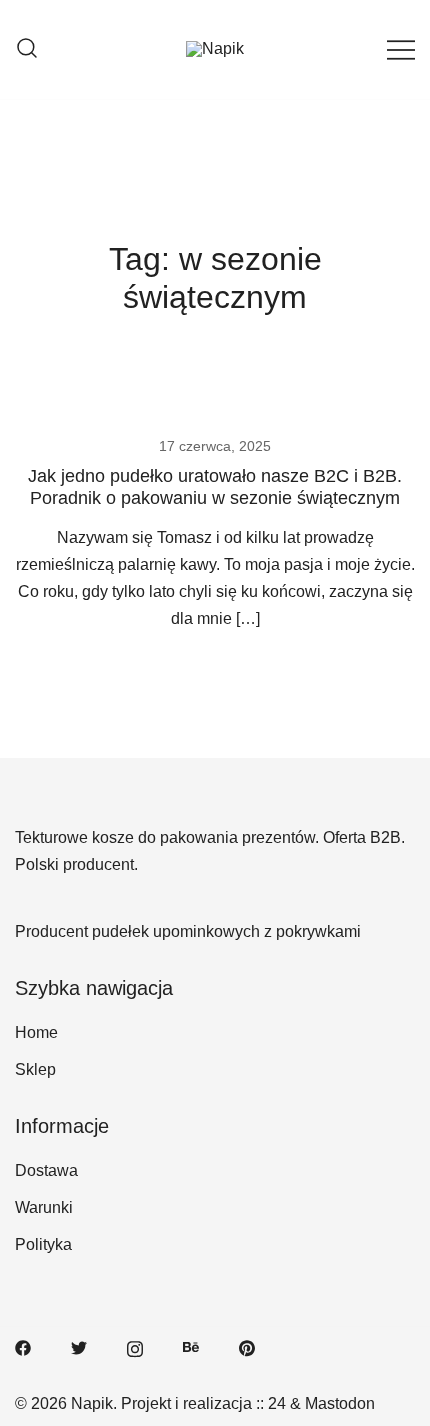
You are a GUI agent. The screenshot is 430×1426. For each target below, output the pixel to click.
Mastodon (340, 1403)
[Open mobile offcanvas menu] (401, 49)
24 (277, 1403)
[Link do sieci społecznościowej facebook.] (23, 1347)
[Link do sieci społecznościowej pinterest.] (247, 1347)
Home (36, 1032)
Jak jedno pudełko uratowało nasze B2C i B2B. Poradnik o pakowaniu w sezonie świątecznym (215, 487)
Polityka (43, 1244)
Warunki (44, 1207)
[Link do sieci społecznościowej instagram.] (135, 1347)
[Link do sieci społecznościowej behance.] (191, 1347)
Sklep (35, 1069)
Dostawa (46, 1170)
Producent (51, 931)
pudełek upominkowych (176, 931)
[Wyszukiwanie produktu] (27, 49)
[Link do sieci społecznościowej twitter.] (79, 1347)
